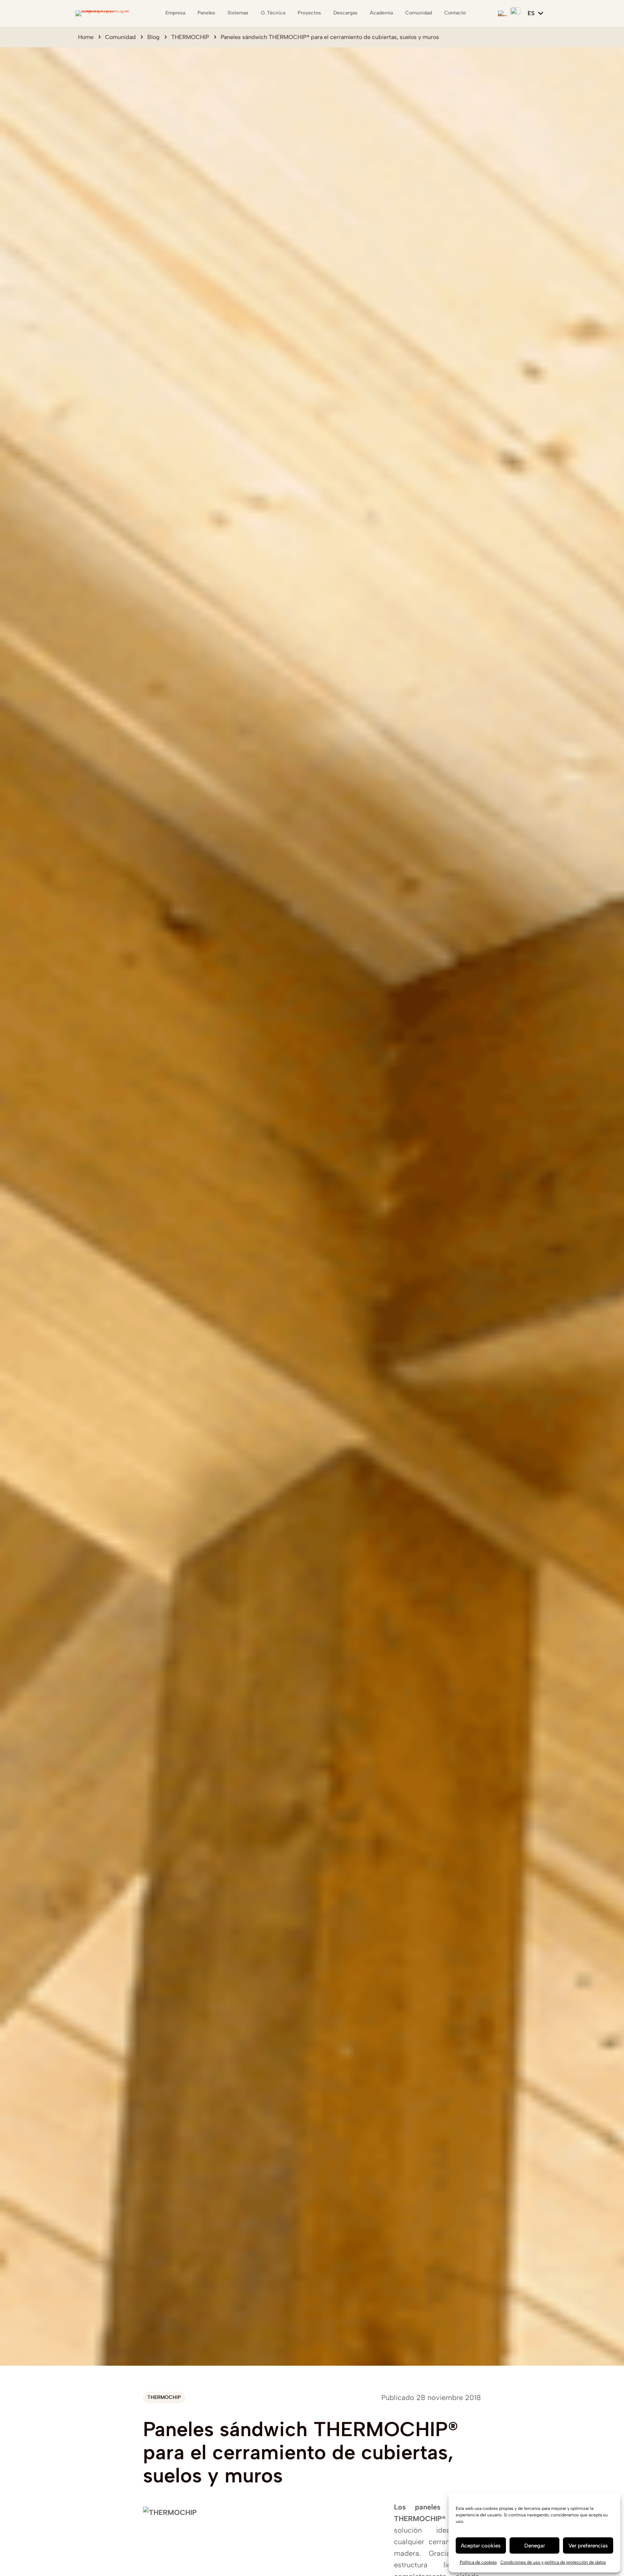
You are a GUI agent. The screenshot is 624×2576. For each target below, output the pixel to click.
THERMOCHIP (190, 37)
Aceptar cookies (481, 2546)
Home (86, 37)
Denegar (535, 2546)
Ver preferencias (588, 2546)
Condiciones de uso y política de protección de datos (553, 2562)
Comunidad (120, 37)
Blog (153, 37)
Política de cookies (478, 2562)
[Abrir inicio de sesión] (515, 12)
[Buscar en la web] (502, 13)
